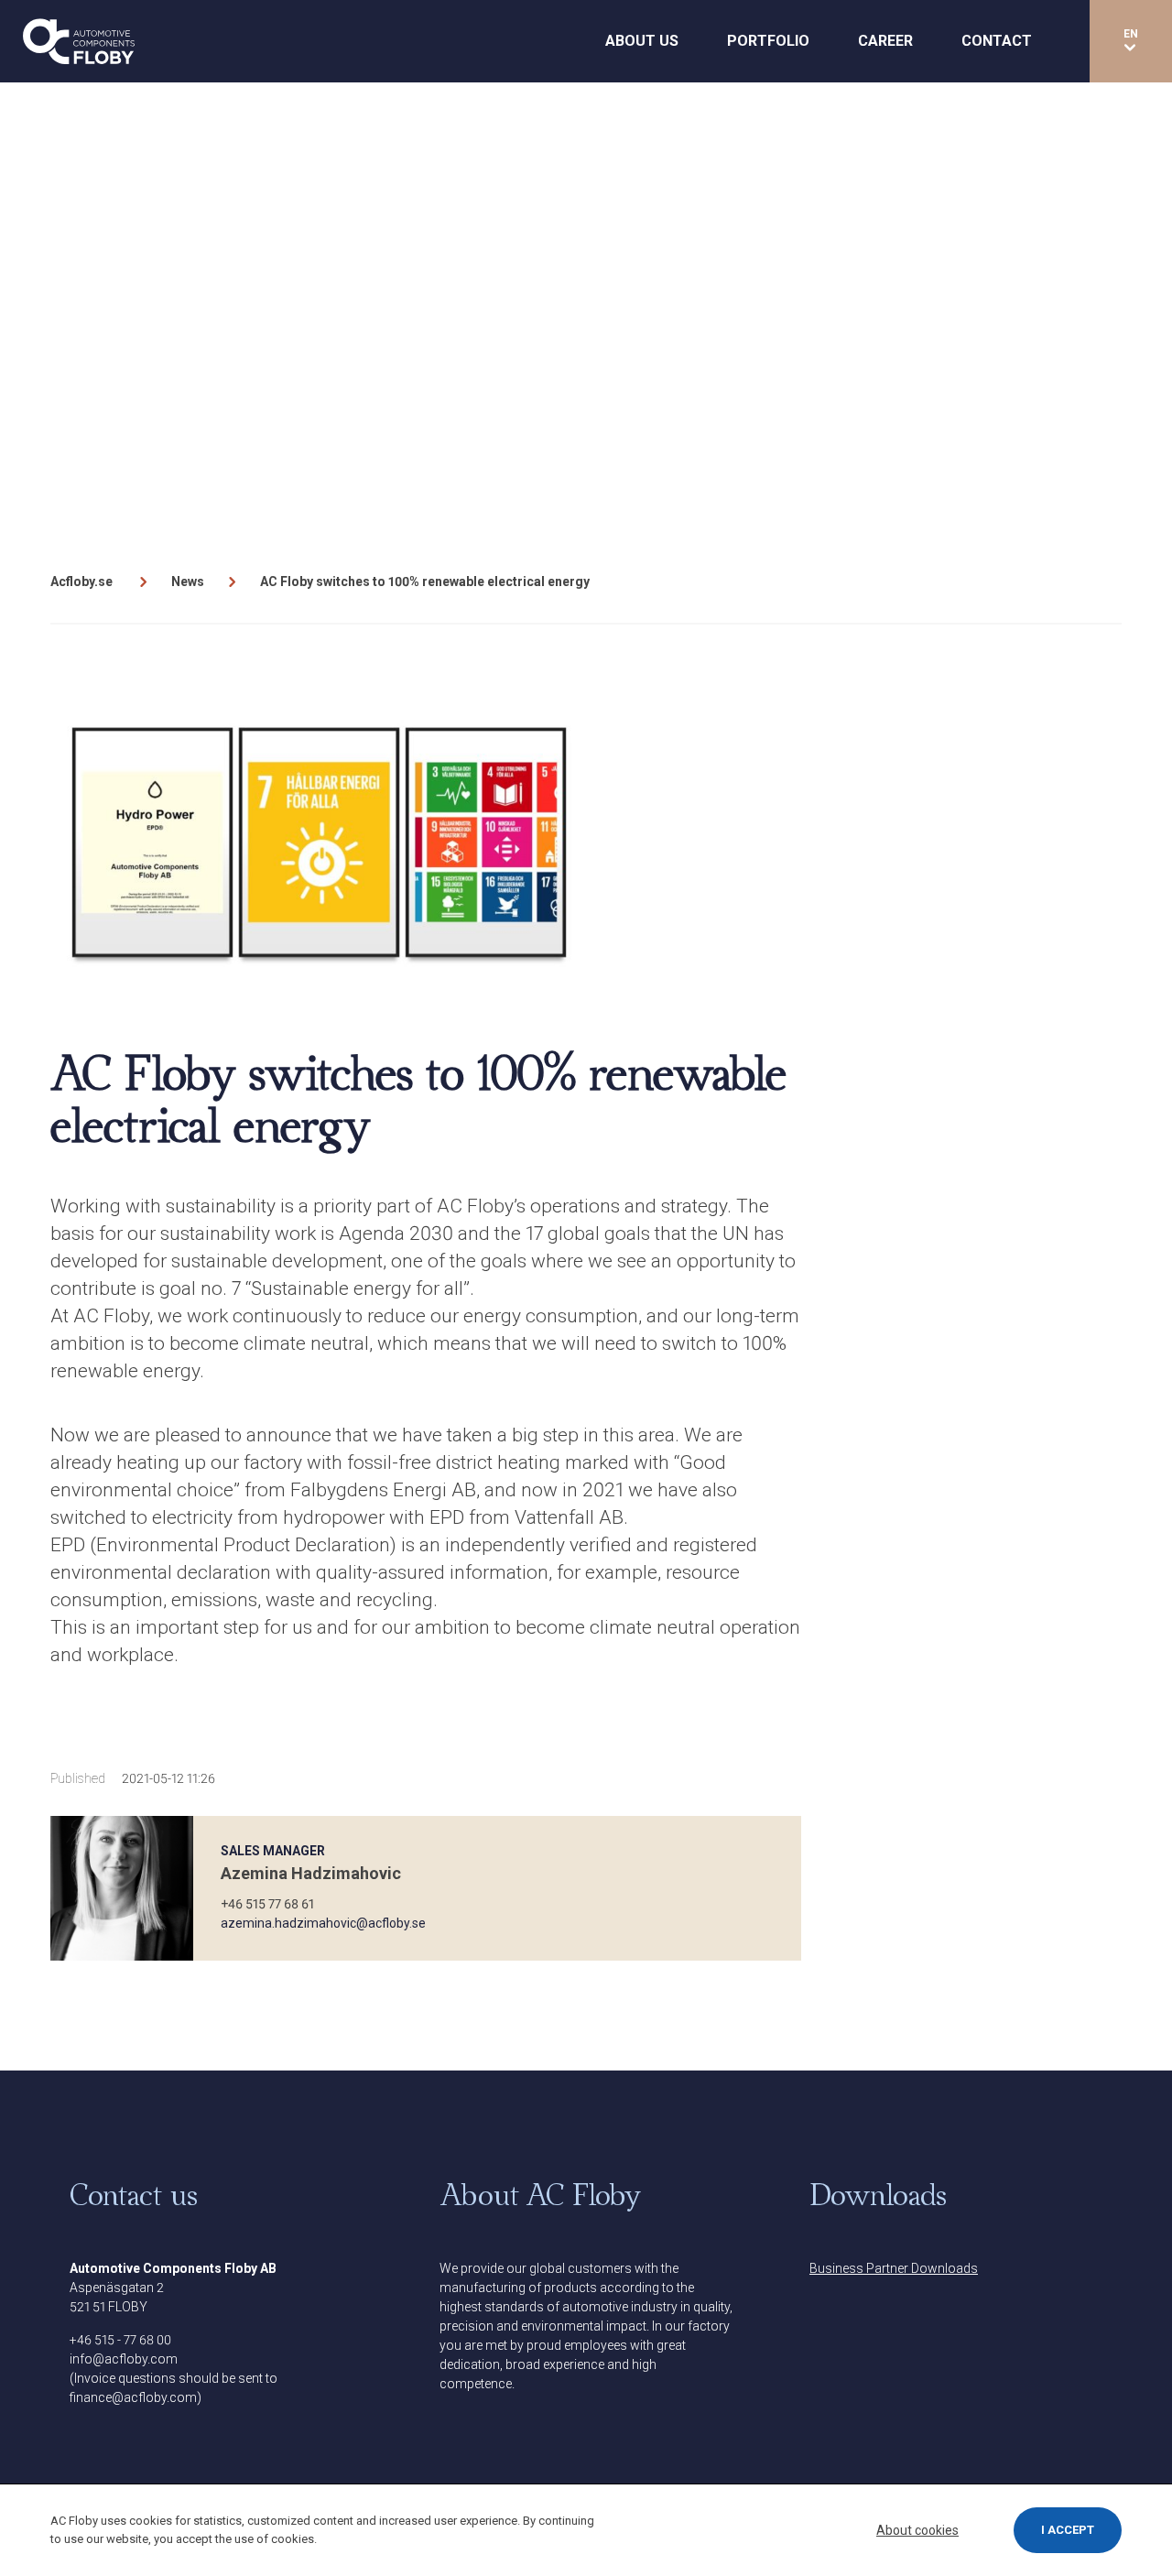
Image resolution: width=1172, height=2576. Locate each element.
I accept (1068, 2530)
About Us (642, 41)
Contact (997, 41)
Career (885, 41)
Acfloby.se (81, 582)
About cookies (917, 2530)
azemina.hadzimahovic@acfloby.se (323, 1923)
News (188, 582)
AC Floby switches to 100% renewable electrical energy (425, 582)
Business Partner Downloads (894, 2268)
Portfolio (768, 41)
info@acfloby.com (124, 2359)
